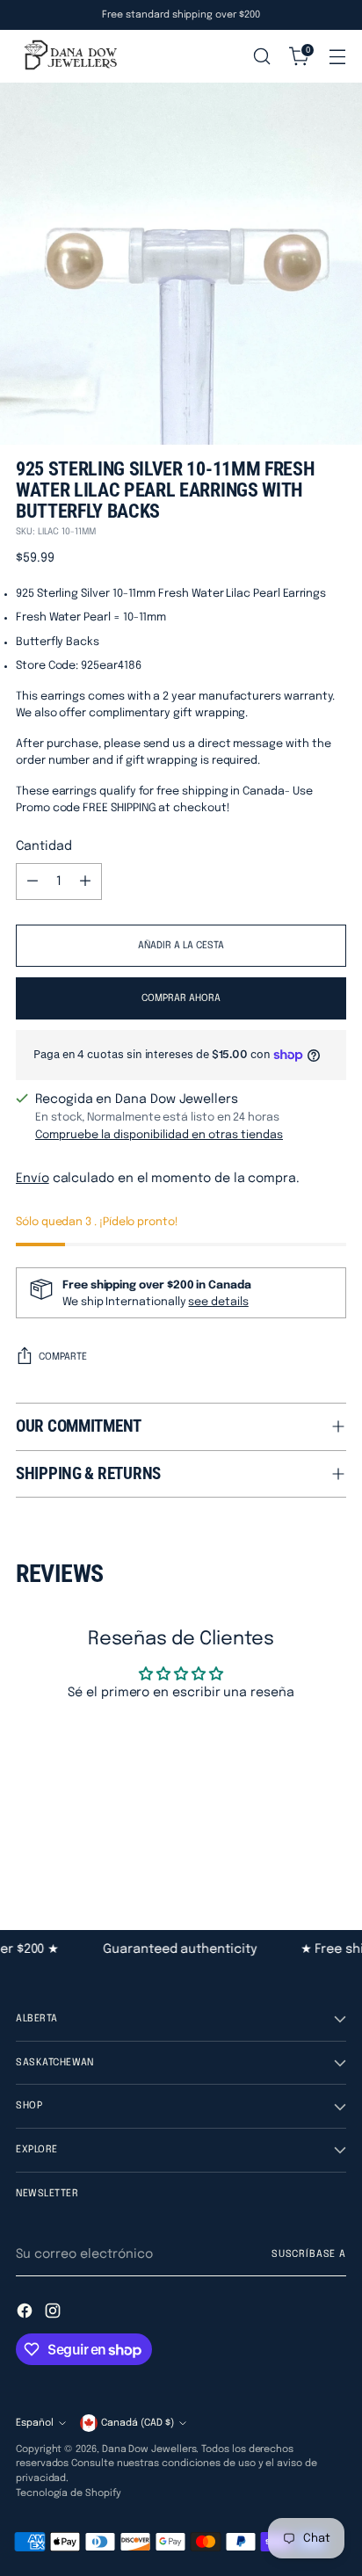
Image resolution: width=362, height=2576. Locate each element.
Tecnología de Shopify (69, 2493)
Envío (33, 1179)
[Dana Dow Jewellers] (69, 56)
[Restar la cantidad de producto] (33, 882)
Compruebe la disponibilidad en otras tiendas (159, 1135)
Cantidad (43, 846)
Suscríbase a (309, 2254)
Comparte (63, 1357)
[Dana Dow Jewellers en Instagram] (54, 2314)
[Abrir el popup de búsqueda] (261, 57)
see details (218, 1302)
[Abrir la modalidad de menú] (337, 57)
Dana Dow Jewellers (149, 2449)
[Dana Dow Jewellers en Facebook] (26, 2314)
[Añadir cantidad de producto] (85, 882)
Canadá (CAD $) (138, 2423)
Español (35, 2423)
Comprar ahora (181, 998)
